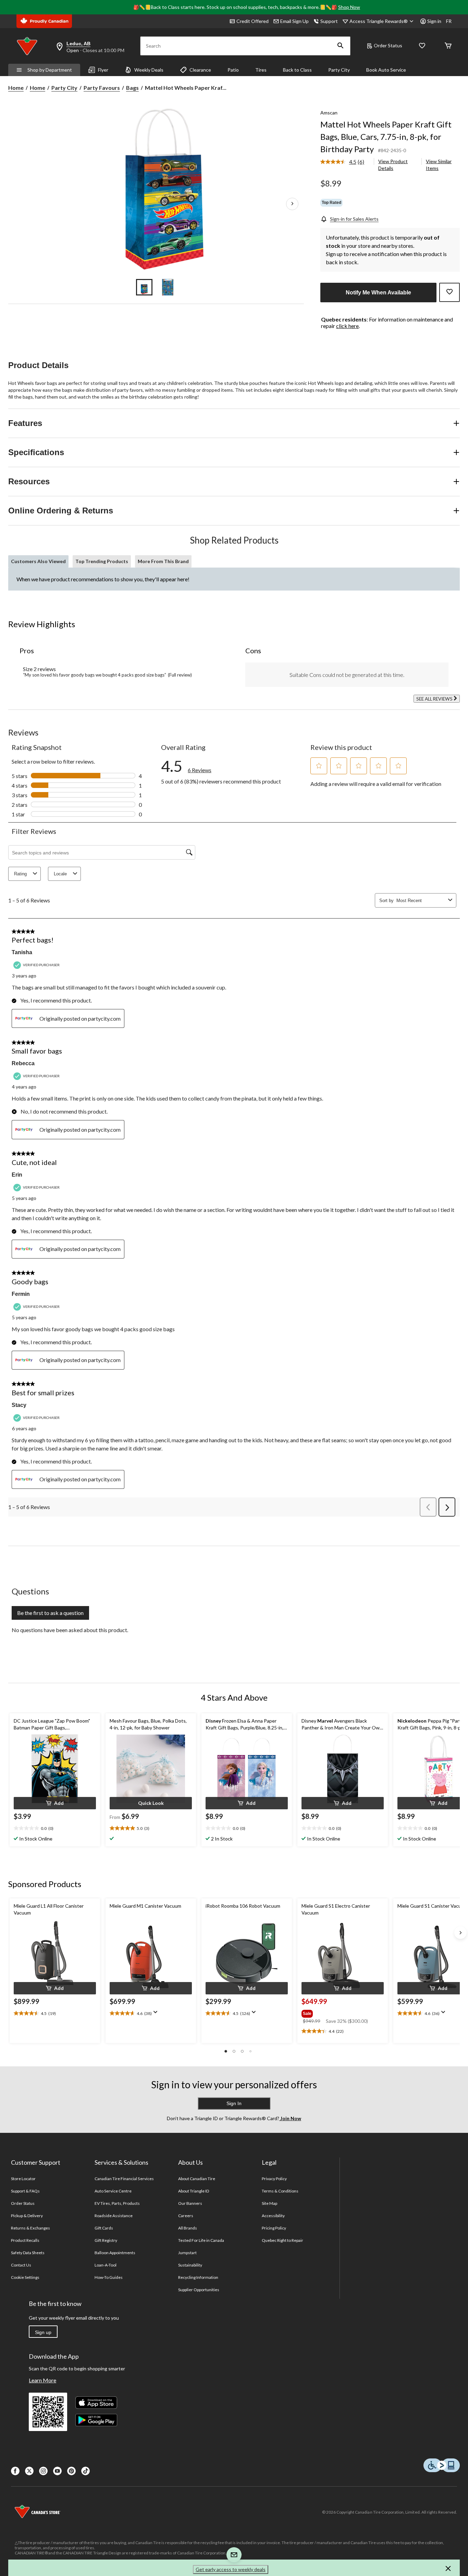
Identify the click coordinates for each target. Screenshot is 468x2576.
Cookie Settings (25, 2277)
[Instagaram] (43, 2471)
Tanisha (22, 952)
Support (329, 21)
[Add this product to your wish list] (449, 292)
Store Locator (23, 2179)
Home (16, 88)
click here (347, 326)
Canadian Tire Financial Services (124, 2179)
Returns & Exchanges (31, 2228)
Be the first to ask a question (50, 1613)
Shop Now (349, 7)
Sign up (43, 2332)
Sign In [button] (234, 2103)
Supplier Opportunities (199, 2290)
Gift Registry (106, 2240)
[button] (341, 46)
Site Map (269, 2203)
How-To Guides (109, 2277)
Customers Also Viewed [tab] (38, 561)
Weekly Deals (149, 70)
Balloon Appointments (115, 2253)
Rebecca (23, 1063)
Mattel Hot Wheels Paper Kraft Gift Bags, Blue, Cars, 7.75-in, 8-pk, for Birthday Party (386, 137)
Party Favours (102, 88)
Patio (233, 70)
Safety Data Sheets (28, 2253)
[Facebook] (15, 2471)
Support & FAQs (26, 2191)
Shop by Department (50, 70)
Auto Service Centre (113, 2191)
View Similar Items (439, 165)
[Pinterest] (71, 2471)
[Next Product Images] (292, 204)
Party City (339, 70)
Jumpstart (187, 2253)
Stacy (19, 1405)
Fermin (21, 1294)
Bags (132, 88)
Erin (17, 1175)
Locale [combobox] (60, 874)
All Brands (188, 2228)
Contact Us (21, 2265)
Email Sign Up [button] (294, 21)
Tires (261, 70)
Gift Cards (104, 2228)
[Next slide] (460, 1933)
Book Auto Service (386, 70)
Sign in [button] (434, 21)
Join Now (290, 2118)
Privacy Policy (274, 2179)
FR (449, 21)
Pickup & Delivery (27, 2216)
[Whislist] (422, 46)
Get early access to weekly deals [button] (231, 2569)
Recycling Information (198, 2277)
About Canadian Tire (197, 2179)
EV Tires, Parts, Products (117, 2203)
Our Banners (190, 2203)
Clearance (200, 70)
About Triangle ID (194, 2191)
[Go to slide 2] (168, 287)
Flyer (103, 70)
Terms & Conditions (280, 2191)
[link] (345, 162)
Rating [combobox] (20, 874)
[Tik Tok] (85, 2471)
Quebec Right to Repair (283, 2240)
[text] (55, 1828)
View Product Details (393, 165)
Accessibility (273, 2216)
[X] (29, 2471)
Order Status (388, 45)
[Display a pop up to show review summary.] (157, 2014)
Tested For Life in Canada (201, 2240)
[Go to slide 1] (144, 287)
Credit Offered (253, 21)
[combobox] (421, 901)
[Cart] (448, 46)
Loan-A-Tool (106, 2265)
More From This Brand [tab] (163, 561)
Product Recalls (25, 2240)
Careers (186, 2216)
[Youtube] (57, 2471)
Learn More (42, 2380)
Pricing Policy (274, 2228)
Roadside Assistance (114, 2216)
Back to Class (297, 70)
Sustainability (190, 2265)
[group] (342, 2012)
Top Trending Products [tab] (102, 561)
